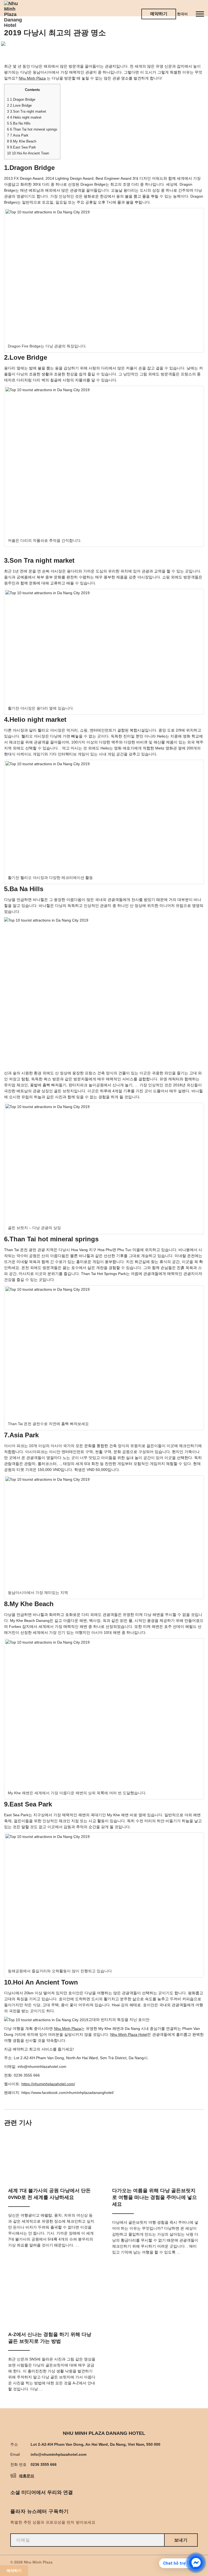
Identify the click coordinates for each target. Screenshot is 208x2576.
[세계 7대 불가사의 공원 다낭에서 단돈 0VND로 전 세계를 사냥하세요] (52, 2155)
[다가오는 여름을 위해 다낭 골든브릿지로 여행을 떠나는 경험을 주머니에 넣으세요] (156, 2155)
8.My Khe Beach (22, 141)
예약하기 (159, 14)
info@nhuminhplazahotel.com (58, 2454)
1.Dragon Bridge (21, 99)
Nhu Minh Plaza (32, 78)
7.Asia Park (18, 135)
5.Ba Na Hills (19, 123)
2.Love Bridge (19, 105)
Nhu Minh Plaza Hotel (129, 2034)
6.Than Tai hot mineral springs (32, 129)
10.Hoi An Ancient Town (28, 153)
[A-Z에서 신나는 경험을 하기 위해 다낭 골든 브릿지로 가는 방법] (52, 2299)
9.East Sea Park (22, 147)
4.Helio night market (24, 117)
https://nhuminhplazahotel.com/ (48, 2084)
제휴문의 (27, 2476)
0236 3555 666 (44, 2464)
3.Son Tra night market (27, 111)
